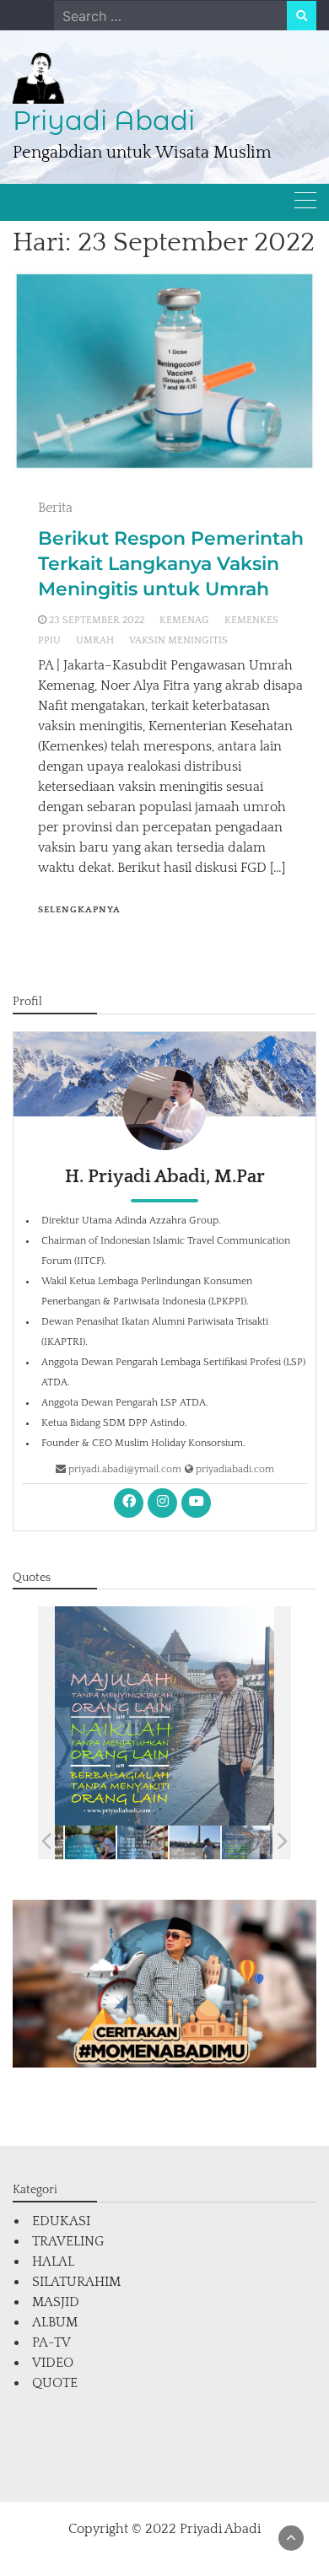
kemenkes (251, 620)
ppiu (49, 640)
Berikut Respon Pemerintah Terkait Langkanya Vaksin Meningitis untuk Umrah (171, 564)
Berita (55, 508)
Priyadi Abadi (104, 121)
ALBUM (55, 2322)
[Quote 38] (143, 1842)
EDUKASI (61, 2221)
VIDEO (53, 2363)
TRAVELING (68, 2241)
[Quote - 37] (195, 1842)
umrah (95, 640)
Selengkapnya (79, 910)
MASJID (56, 2302)
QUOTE (55, 2383)
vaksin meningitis (178, 640)
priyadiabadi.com (234, 1469)
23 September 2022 (97, 620)
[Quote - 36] (247, 1842)
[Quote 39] (90, 1842)
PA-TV (51, 2342)
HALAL (53, 2261)
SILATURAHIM (76, 2282)
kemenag (184, 620)
